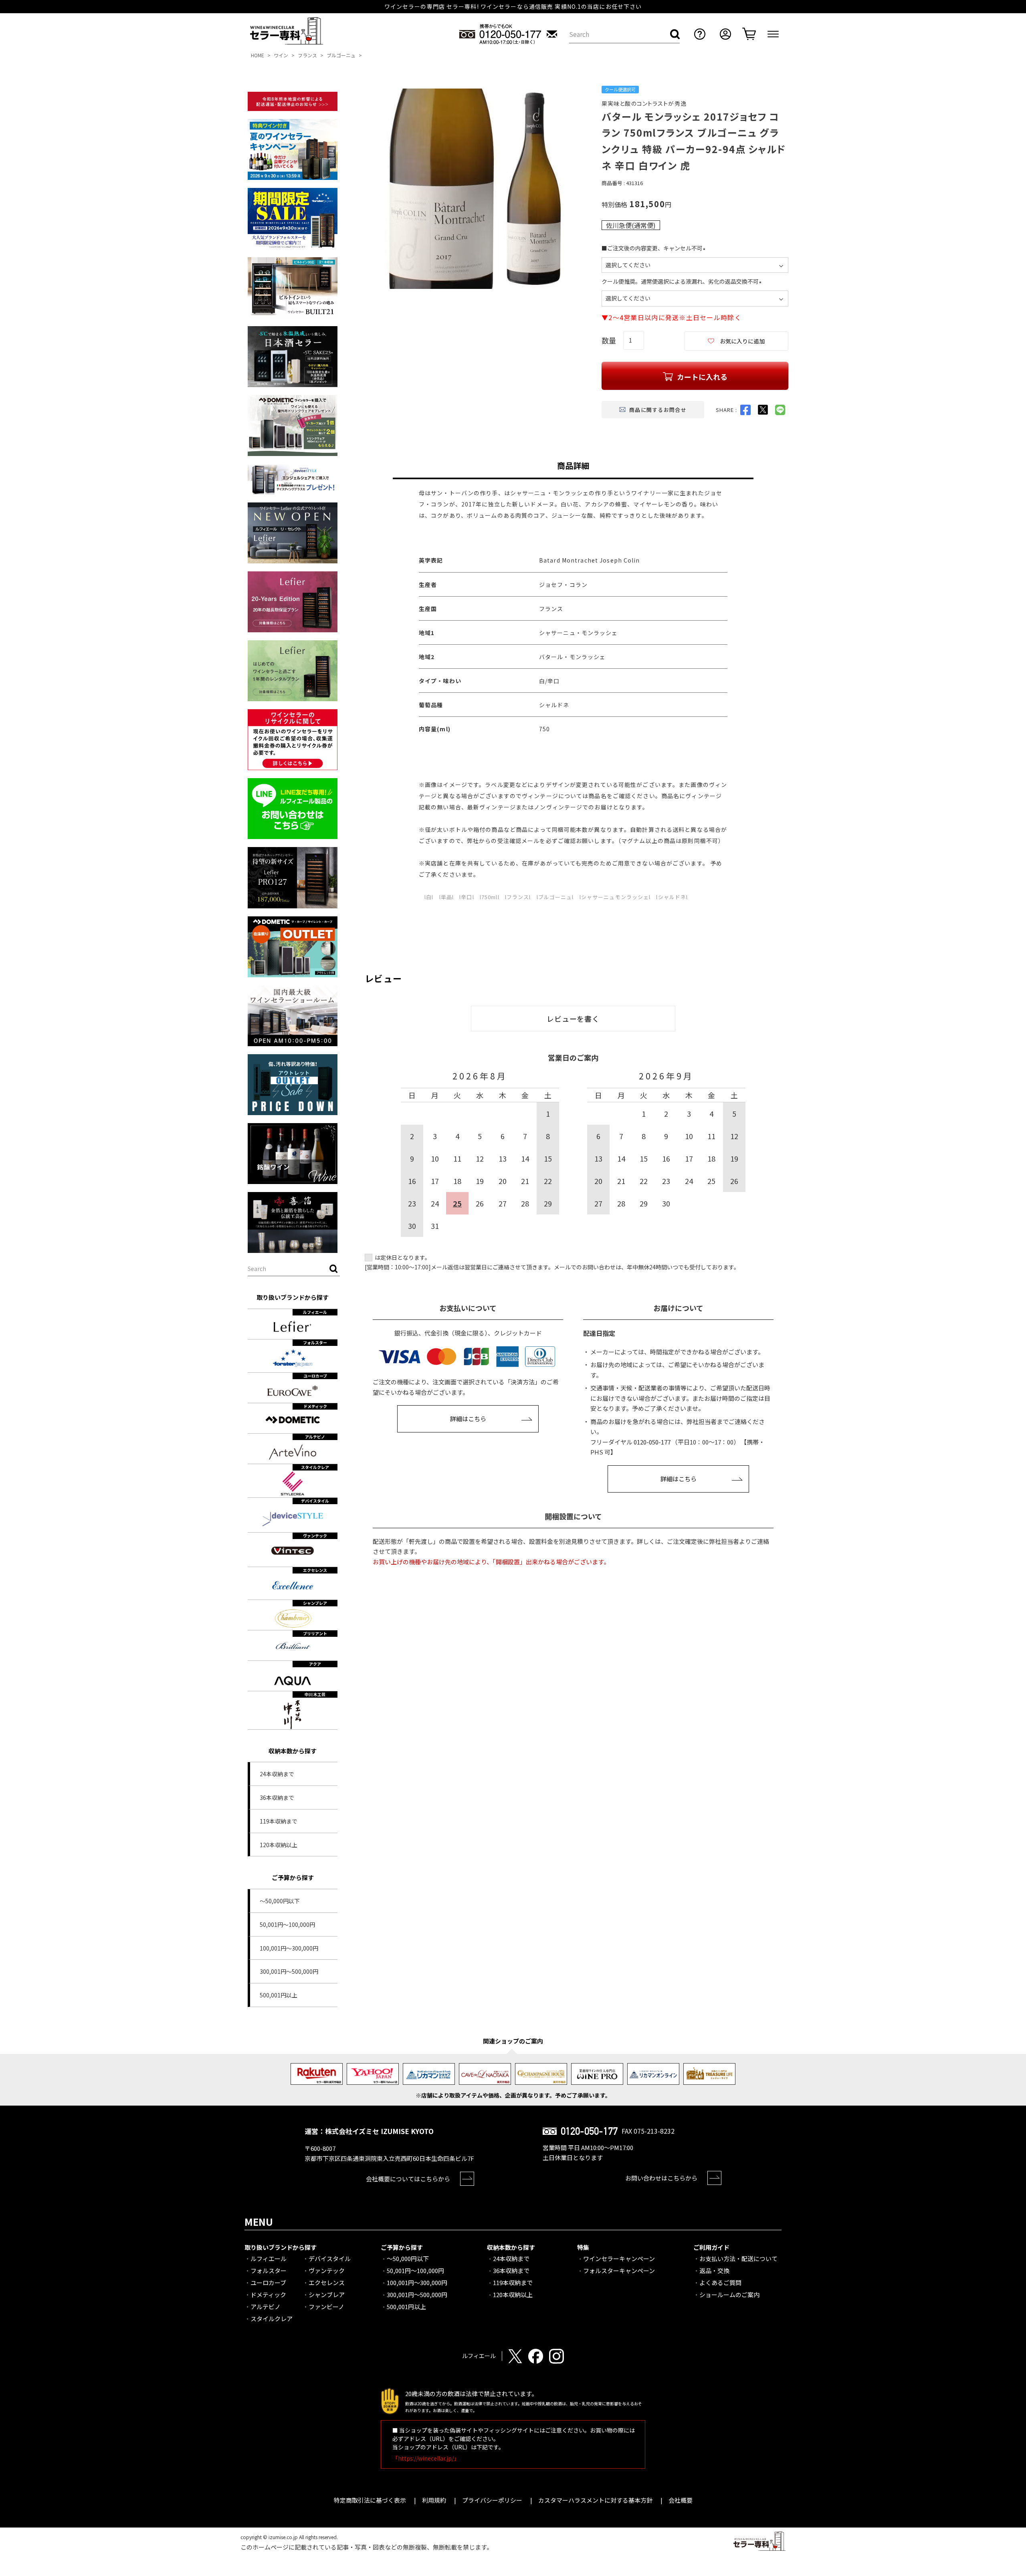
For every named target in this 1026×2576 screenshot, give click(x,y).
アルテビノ (266, 2307)
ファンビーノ (326, 2307)
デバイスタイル (330, 2258)
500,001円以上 (279, 1995)
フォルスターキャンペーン (619, 2270)
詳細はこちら (468, 1419)
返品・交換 (714, 2270)
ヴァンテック (327, 2270)
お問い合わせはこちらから (661, 2178)
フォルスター (269, 2270)
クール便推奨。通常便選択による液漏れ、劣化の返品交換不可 (683, 281)
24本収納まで (277, 1774)
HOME (258, 55)
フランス (307, 55)
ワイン (281, 55)
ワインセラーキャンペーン (619, 2258)
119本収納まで (279, 1821)
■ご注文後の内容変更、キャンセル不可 (655, 248)
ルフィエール (269, 2258)
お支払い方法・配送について (738, 2258)
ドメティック (268, 2295)
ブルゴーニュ (341, 55)
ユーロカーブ (268, 2282)
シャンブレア (327, 2295)
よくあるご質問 (720, 2282)
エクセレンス (327, 2282)
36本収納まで (277, 1797)
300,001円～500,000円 (289, 1971)
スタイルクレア (272, 2319)
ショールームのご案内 (729, 2295)
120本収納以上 (279, 1845)
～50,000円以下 (280, 1901)
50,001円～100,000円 (287, 1924)
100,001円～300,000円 (289, 1948)
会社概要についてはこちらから (408, 2179)
